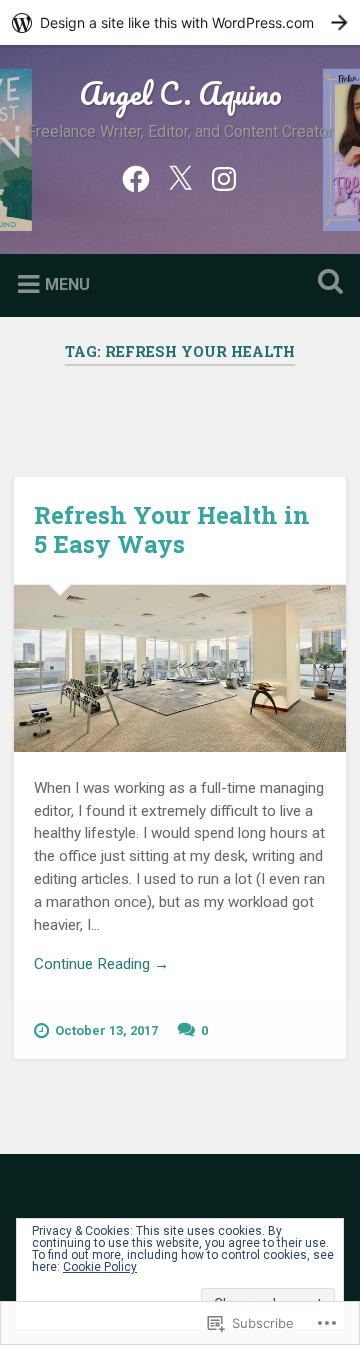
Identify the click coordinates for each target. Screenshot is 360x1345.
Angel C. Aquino (180, 93)
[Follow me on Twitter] (180, 177)
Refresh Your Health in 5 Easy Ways (172, 529)
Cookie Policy (100, 1267)
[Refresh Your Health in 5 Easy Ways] (179, 668)
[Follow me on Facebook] (136, 177)
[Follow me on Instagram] (224, 177)
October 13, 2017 (106, 1030)
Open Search (326, 283)
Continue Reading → (101, 964)
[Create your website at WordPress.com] (180, 22)
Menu (67, 284)
